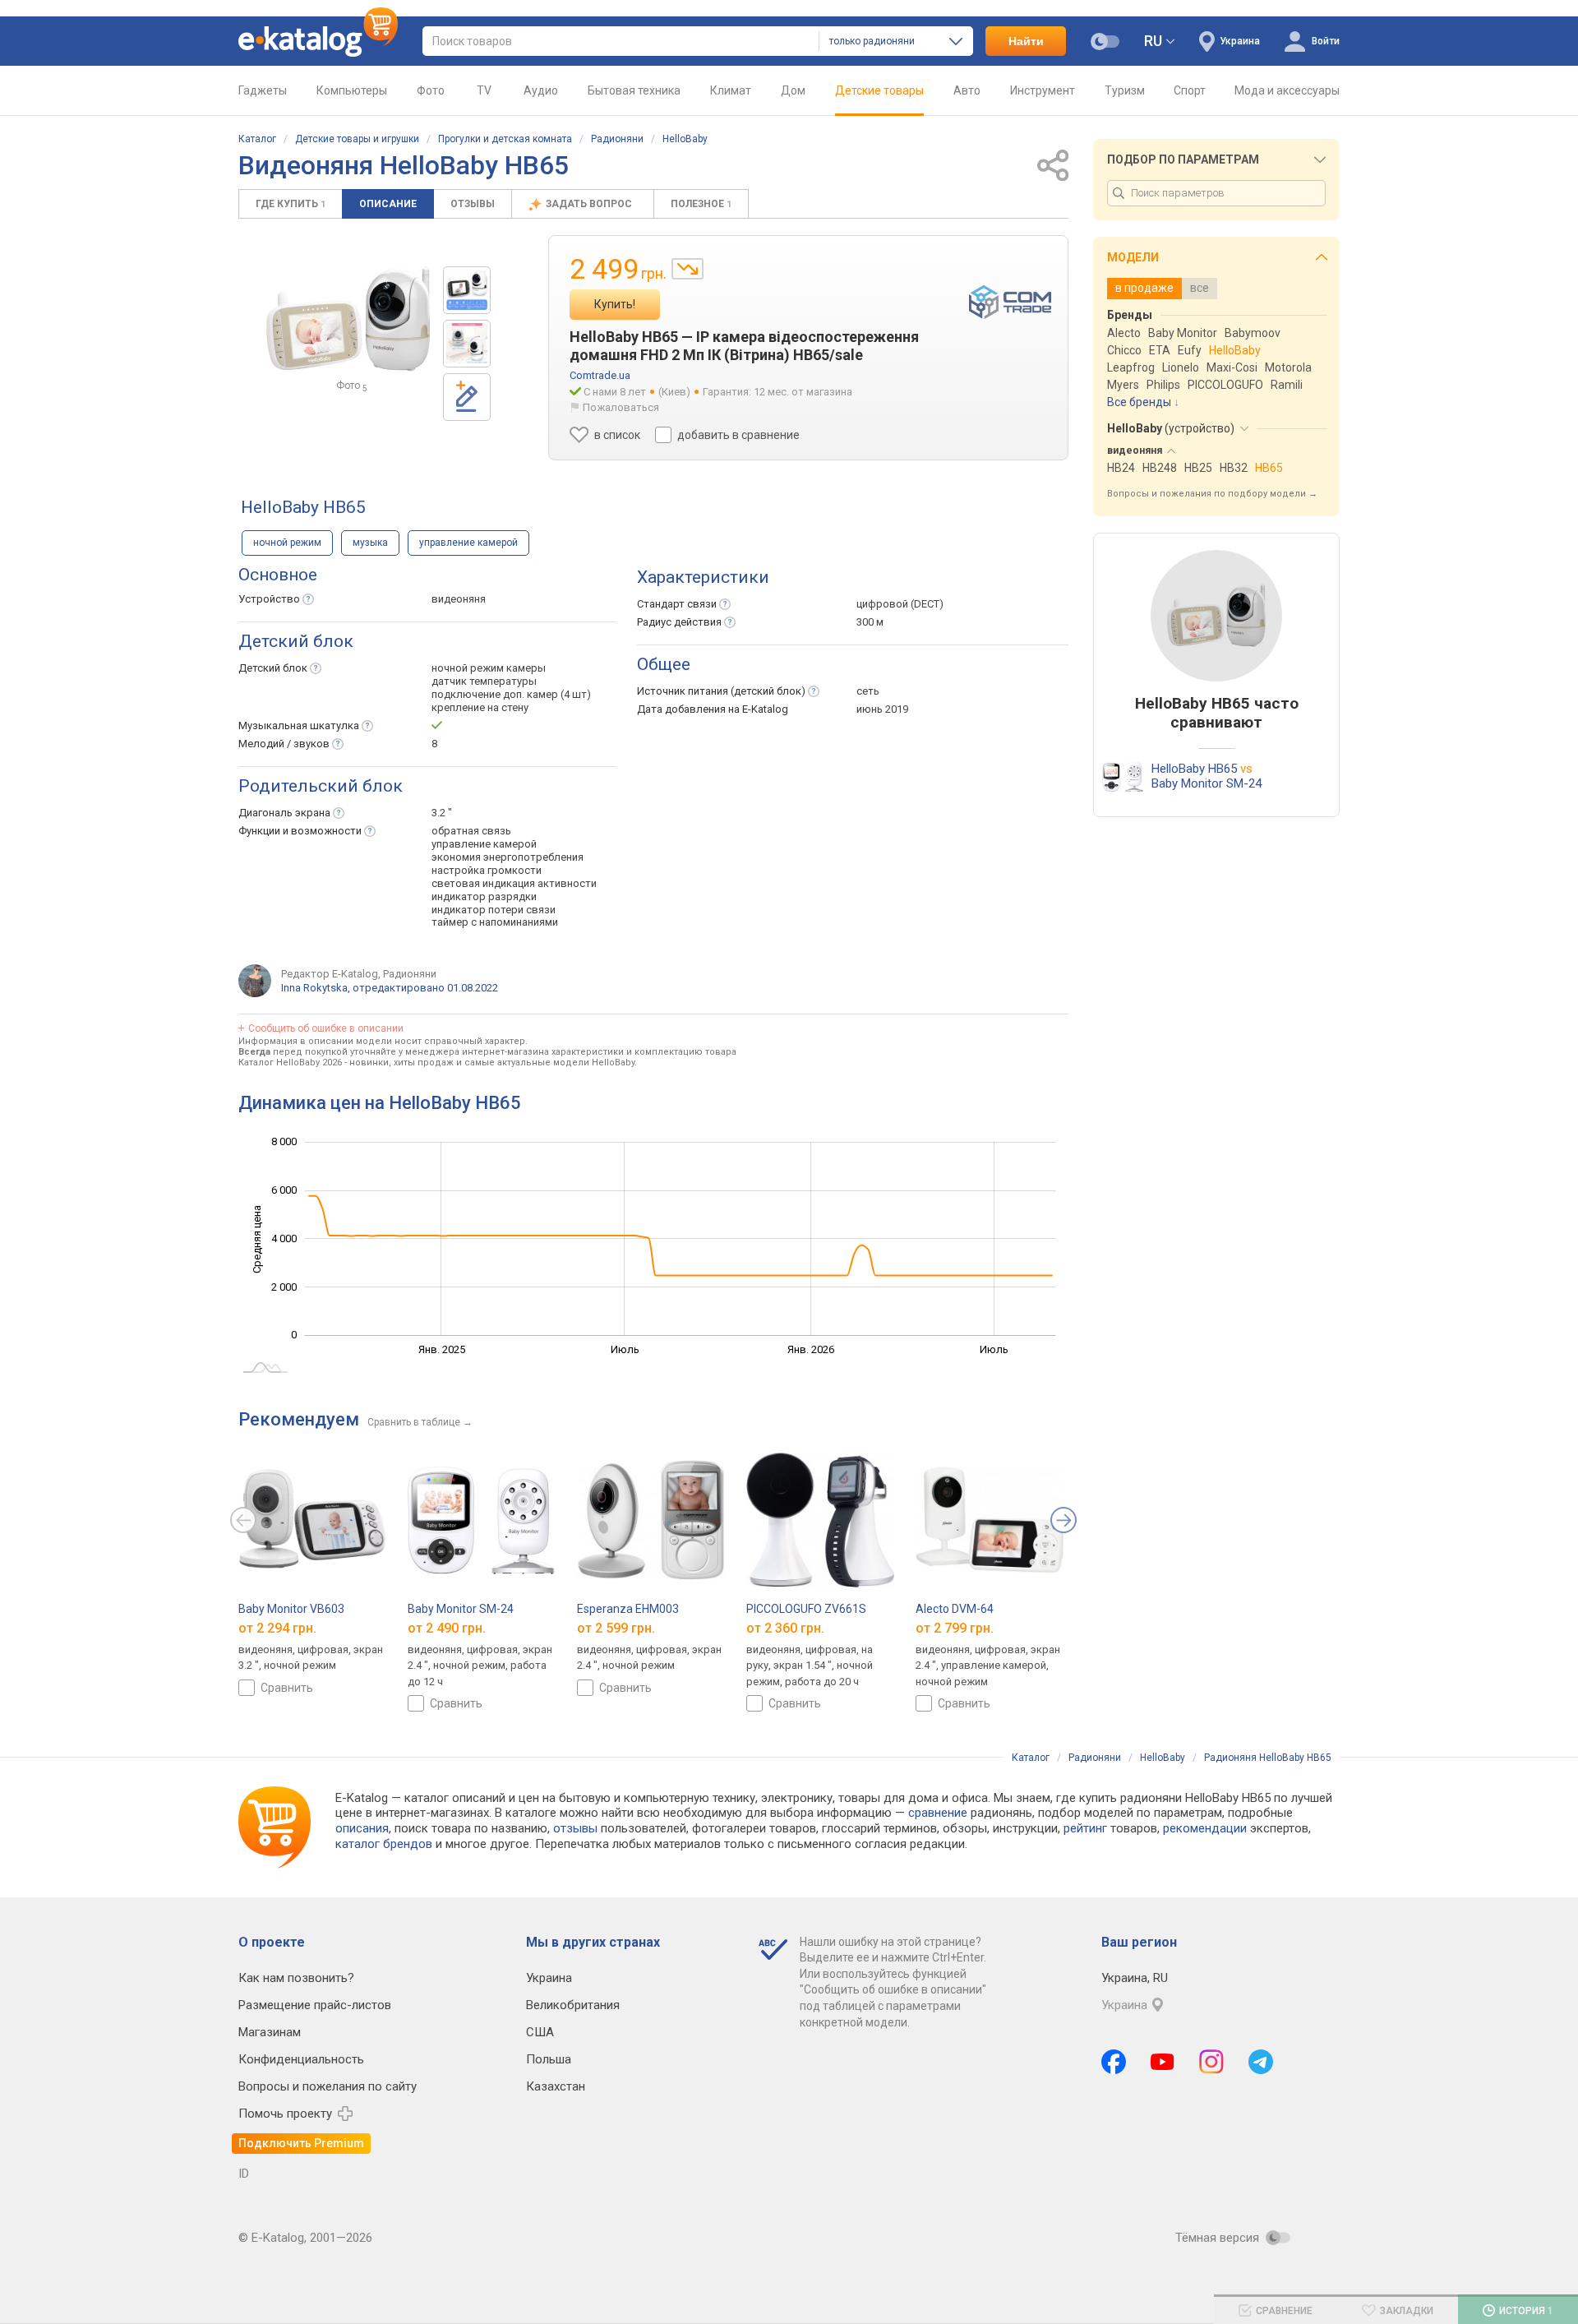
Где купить (291, 204)
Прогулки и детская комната (505, 139)
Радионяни (617, 139)
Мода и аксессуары (1287, 90)
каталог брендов (384, 1844)
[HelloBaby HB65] (467, 290)
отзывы (575, 1828)
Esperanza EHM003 (628, 1609)
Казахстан (556, 2086)
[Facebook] (1114, 2062)
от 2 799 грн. (955, 1628)
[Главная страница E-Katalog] (318, 41)
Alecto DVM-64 (955, 1609)
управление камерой (468, 543)
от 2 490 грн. (447, 1628)
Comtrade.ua (600, 375)
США (540, 2032)
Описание (388, 204)
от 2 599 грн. (616, 1628)
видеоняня (459, 599)
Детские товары (879, 90)
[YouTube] (1163, 2062)
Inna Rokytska (314, 988)
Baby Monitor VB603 (291, 1609)
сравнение (938, 1813)
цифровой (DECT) (900, 604)
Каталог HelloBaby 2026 (290, 1063)
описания (362, 1828)
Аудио (541, 90)
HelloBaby (685, 139)
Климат (731, 90)
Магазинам (270, 2032)
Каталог (257, 139)
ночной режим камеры (489, 668)
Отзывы (473, 204)
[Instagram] (1211, 2062)
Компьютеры (352, 90)
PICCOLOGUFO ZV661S (806, 1609)
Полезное (701, 204)
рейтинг (1085, 1828)
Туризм (1125, 90)
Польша (549, 2059)
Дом (793, 90)
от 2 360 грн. (785, 1628)
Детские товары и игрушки (357, 139)
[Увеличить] (348, 319)
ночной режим (287, 543)
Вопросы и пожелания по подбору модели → (1212, 494)
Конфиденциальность (301, 2059)
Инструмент (1043, 90)
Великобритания (573, 2005)
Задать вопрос (590, 204)
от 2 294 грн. (277, 1628)
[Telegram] (1261, 2062)
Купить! (615, 304)
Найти (1026, 41)
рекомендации (1205, 1828)
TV (484, 90)
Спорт (1190, 90)
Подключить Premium (301, 2143)
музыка (370, 543)
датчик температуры (484, 681)
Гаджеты (263, 90)
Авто (967, 90)
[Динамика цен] (687, 269)
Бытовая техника (634, 90)
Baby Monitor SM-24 (461, 1609)
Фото (431, 90)
